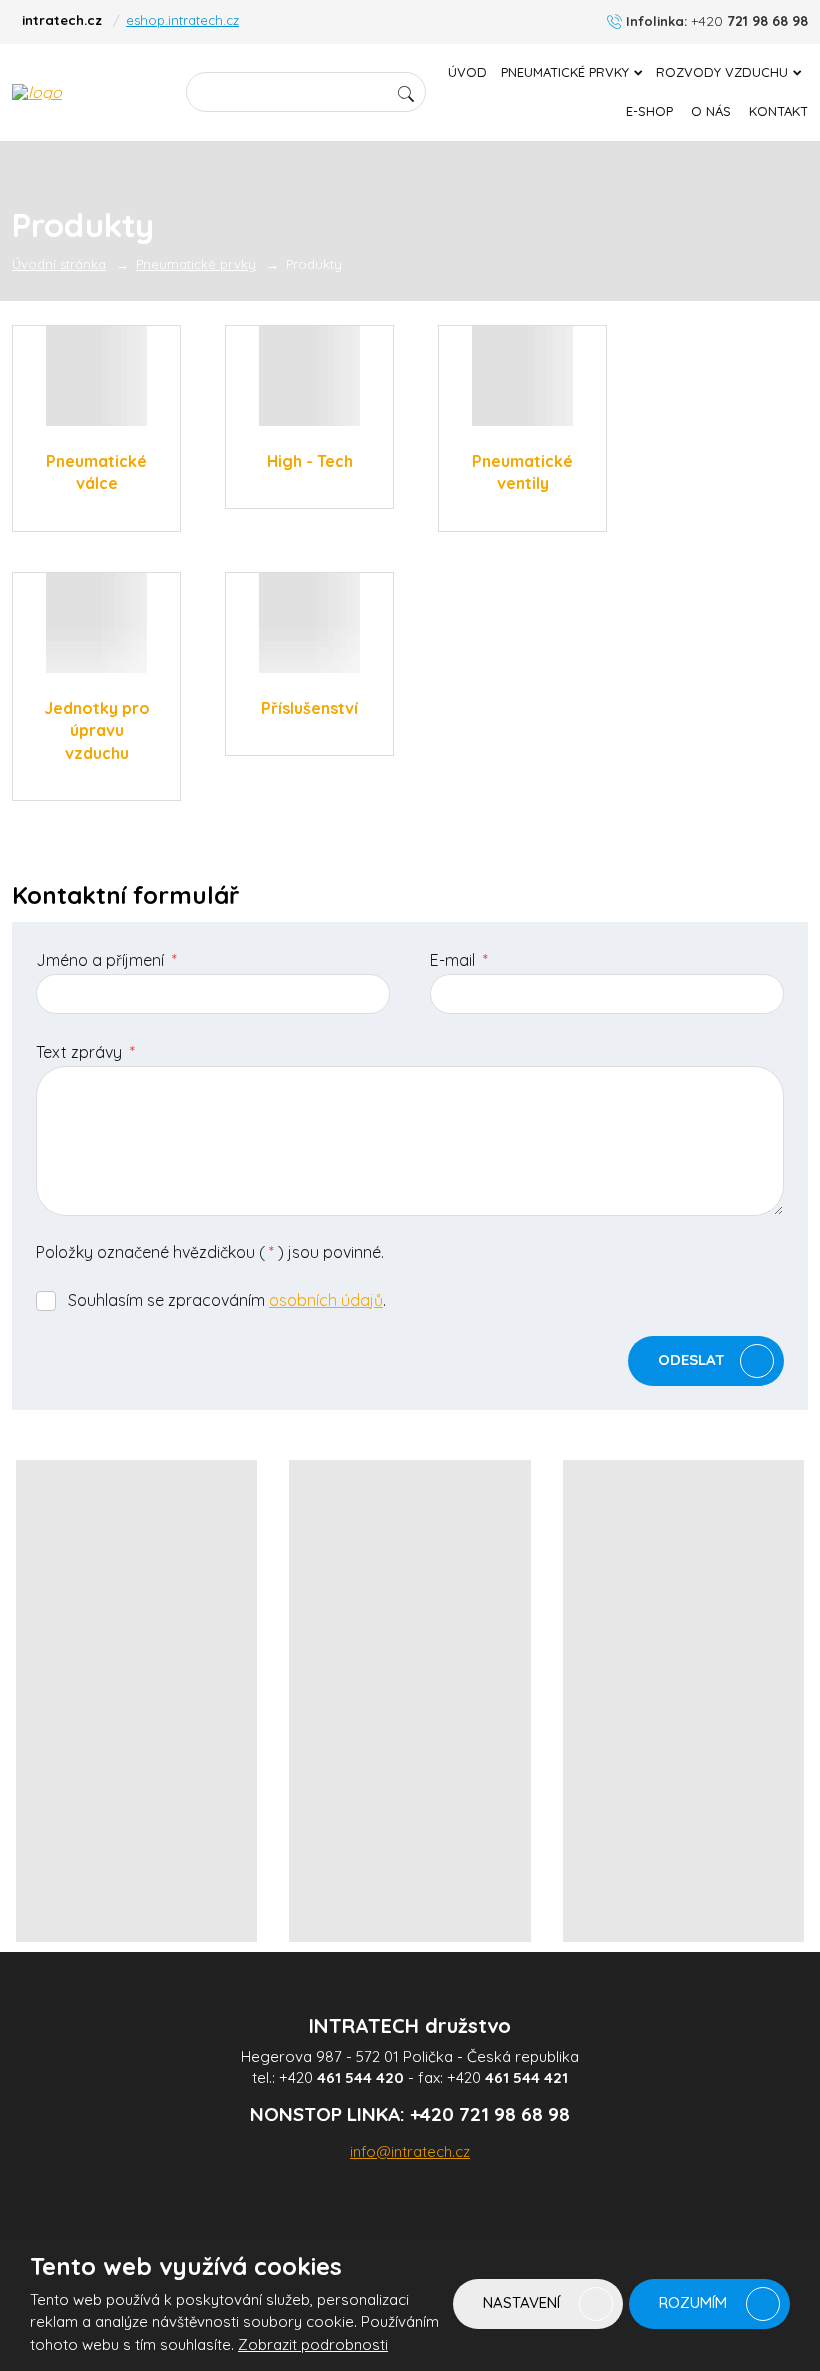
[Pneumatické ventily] (522, 376)
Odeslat (691, 1359)
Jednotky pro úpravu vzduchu (97, 730)
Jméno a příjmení (106, 960)
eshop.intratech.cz (182, 20)
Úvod (467, 72)
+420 (341, 2077)
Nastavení (523, 2302)
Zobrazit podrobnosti (313, 2344)
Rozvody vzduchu (722, 72)
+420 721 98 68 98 (490, 2114)
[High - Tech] (309, 376)
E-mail (459, 960)
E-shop (649, 111)
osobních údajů (326, 1300)
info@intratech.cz (410, 2151)
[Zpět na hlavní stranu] (87, 92)
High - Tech (310, 461)
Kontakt (778, 111)
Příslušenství (309, 708)
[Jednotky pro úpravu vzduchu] (96, 623)
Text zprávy (85, 1052)
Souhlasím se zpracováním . (227, 1300)
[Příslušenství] (309, 623)
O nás (711, 111)
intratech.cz (62, 20)
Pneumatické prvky (565, 72)
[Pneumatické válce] (96, 376)
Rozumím (695, 2302)
